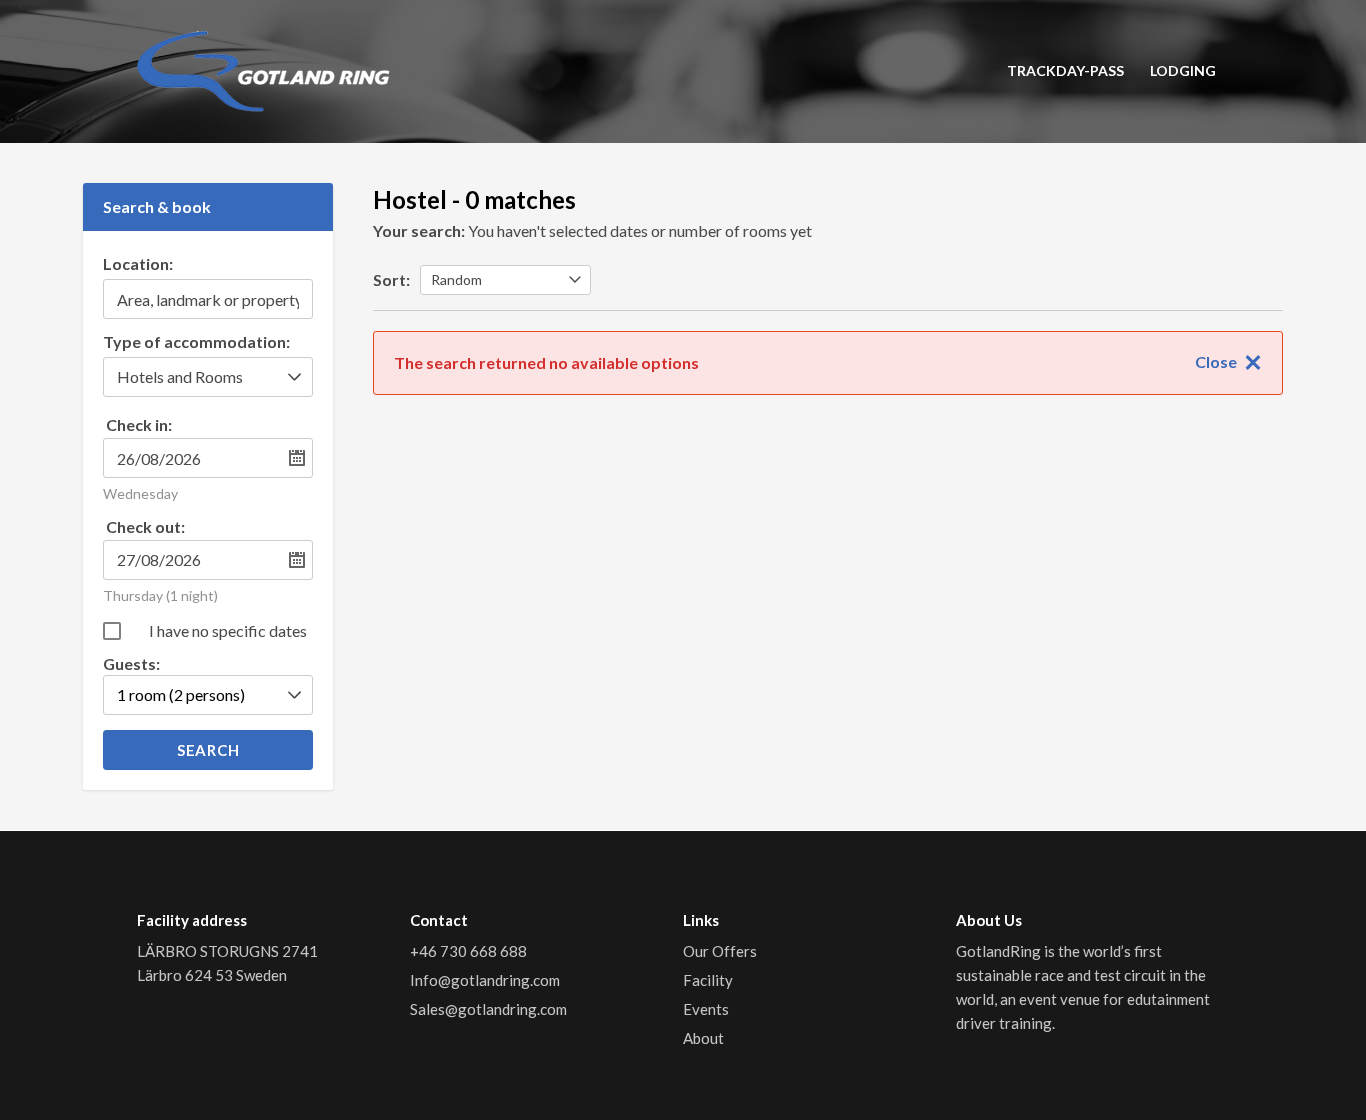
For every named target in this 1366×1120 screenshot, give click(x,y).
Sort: (391, 279)
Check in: (139, 424)
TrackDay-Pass (1065, 70)
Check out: (145, 526)
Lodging (1183, 70)
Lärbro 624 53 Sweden (212, 975)
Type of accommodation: (196, 342)
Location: (138, 264)
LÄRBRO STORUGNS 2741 (229, 951)
